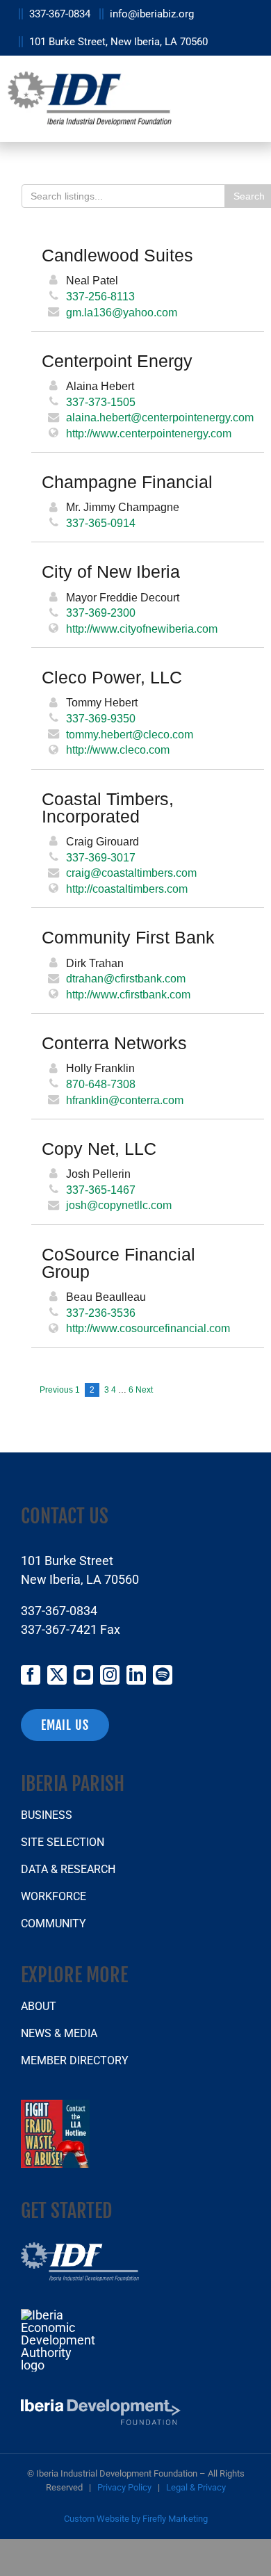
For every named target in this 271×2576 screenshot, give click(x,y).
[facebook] (31, 1675)
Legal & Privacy (196, 2487)
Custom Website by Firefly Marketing (136, 2519)
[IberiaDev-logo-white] (101, 2405)
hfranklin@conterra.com (125, 1100)
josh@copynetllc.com (119, 1205)
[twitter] (57, 1675)
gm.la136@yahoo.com (122, 312)
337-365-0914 (101, 523)
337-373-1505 (101, 402)
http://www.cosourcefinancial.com (148, 1328)
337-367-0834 (59, 1611)
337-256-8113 (100, 296)
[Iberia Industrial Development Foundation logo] (80, 2248)
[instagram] (110, 1675)
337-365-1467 (101, 1190)
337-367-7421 (59, 1629)
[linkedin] (136, 1675)
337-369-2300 (101, 613)
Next (144, 1390)
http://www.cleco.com (118, 750)
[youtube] (83, 1675)
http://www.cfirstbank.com (128, 994)
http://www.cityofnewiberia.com (142, 629)
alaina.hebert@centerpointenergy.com (160, 417)
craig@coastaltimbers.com (131, 873)
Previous (56, 1390)
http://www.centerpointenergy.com (149, 433)
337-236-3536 (101, 1313)
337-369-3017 (101, 857)
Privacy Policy (124, 2487)
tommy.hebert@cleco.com (130, 734)
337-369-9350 (101, 718)
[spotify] (163, 1675)
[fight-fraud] (55, 2106)
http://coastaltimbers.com (127, 889)
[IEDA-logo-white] (59, 2315)
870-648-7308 (101, 1084)
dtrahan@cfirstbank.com (126, 978)
